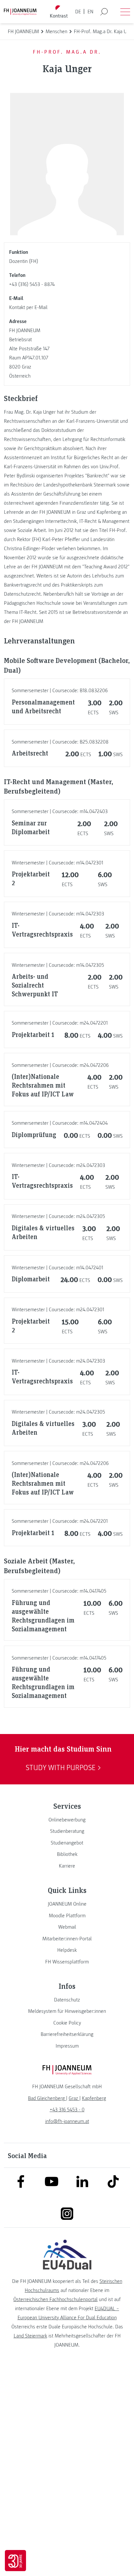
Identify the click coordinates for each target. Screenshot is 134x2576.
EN (90, 12)
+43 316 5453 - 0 (67, 2110)
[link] (67, 1820)
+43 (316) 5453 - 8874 (32, 284)
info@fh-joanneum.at (67, 2121)
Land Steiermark (30, 2336)
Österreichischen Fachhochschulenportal (55, 2299)
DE (78, 12)
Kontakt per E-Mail (28, 307)
